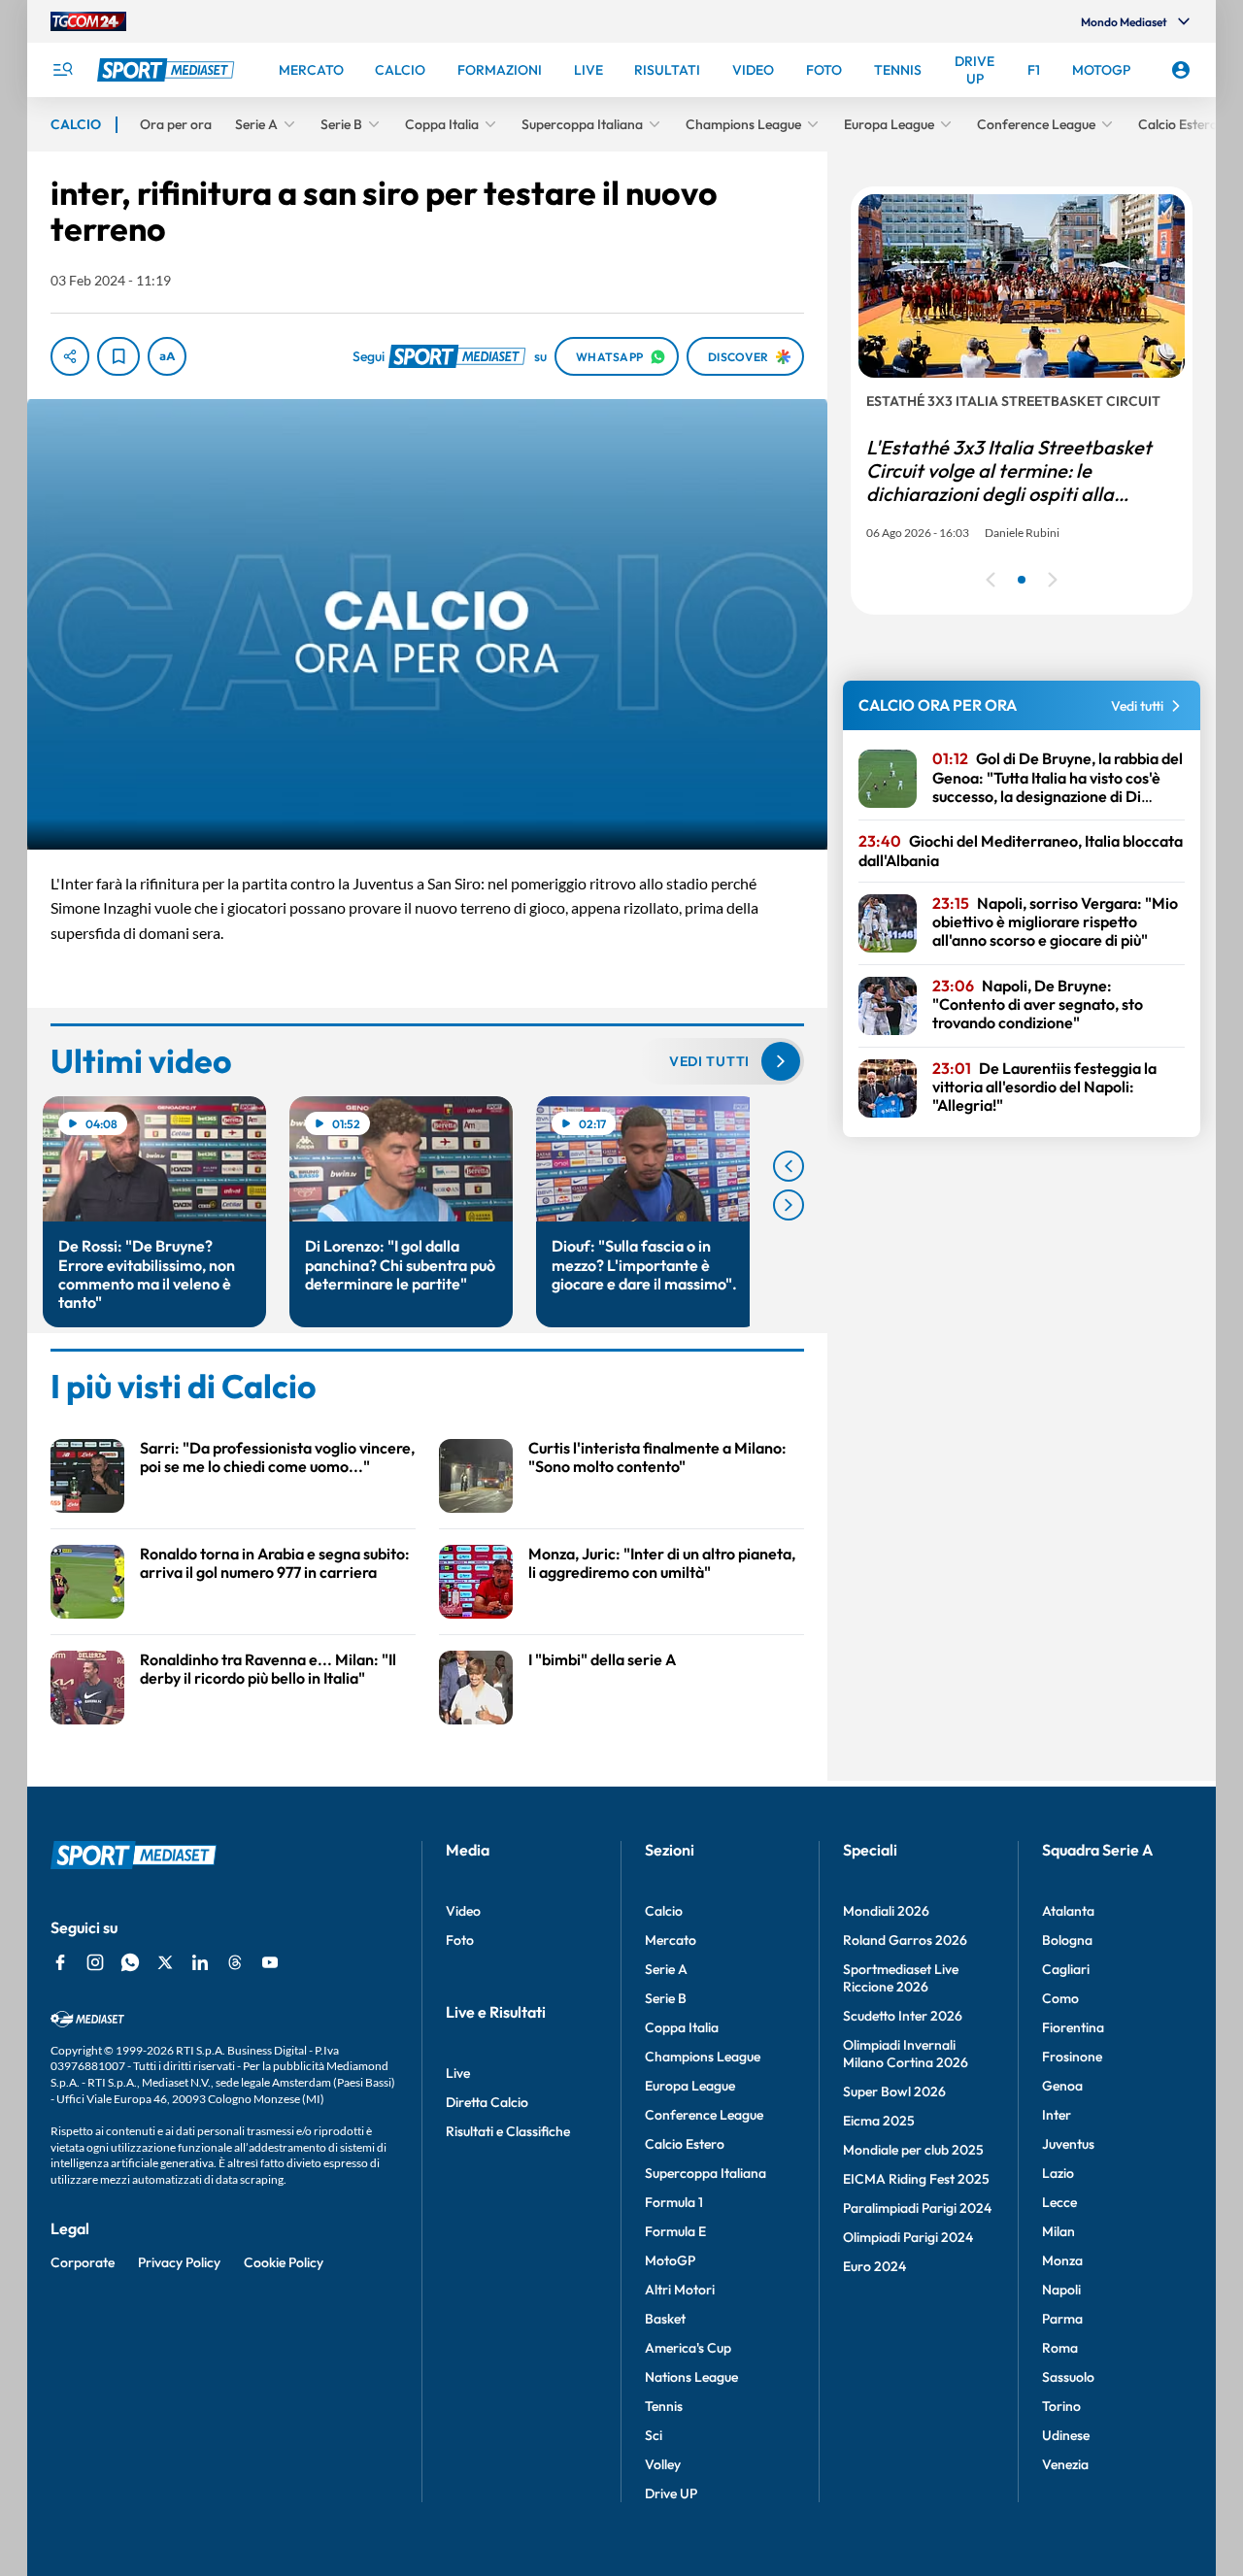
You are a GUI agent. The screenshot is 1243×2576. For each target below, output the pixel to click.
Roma (1060, 2348)
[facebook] (60, 1962)
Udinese (1066, 2435)
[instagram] (95, 1962)
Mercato (671, 1940)
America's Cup (688, 2348)
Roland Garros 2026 (905, 1940)
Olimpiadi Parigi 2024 (908, 2237)
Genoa (1062, 2086)
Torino (1061, 2406)
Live (458, 2073)
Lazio (1058, 2173)
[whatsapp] (130, 1962)
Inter (1057, 2115)
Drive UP (671, 2493)
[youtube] (270, 1962)
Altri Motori (680, 2290)
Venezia (1065, 2464)
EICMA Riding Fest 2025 (916, 2179)
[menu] (62, 70)
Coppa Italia (682, 2027)
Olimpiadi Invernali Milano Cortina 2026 (906, 2054)
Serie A (666, 1969)
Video (463, 1911)
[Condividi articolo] (70, 356)
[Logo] (168, 70)
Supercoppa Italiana (705, 2173)
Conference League (704, 2115)
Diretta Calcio (487, 2102)
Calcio (664, 1911)
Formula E (675, 2231)
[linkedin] (200, 1962)
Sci (654, 2435)
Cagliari (1066, 1969)
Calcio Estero (685, 2144)
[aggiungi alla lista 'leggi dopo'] (118, 356)
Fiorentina (1073, 2027)
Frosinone (1072, 2057)
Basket (665, 2319)
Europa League (690, 2086)
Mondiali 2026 (886, 1911)
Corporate (83, 2262)
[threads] (235, 1962)
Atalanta (1068, 1911)
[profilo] (1181, 70)
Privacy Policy (179, 2262)
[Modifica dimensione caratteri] (167, 356)
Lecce (1059, 2202)
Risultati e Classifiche (508, 2131)
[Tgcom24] (88, 21)
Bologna (1067, 1940)
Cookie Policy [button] (284, 2262)
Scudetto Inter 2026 (903, 2016)
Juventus (1068, 2144)
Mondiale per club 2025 (913, 2150)
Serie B (666, 1998)
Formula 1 (674, 2202)
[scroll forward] (789, 1205)
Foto (460, 1940)
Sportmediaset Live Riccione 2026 (901, 1978)
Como (1060, 1998)
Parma (1062, 2319)
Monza (1062, 2260)
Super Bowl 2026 (894, 2091)
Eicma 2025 (879, 2121)
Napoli (1061, 2290)
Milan (1058, 2231)
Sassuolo (1068, 2377)
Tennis (664, 2406)
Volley (663, 2464)
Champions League (703, 2057)
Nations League (691, 2377)
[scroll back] (789, 1166)
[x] (165, 1962)
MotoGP (670, 2260)
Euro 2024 (874, 2266)
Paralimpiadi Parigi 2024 (917, 2208)
